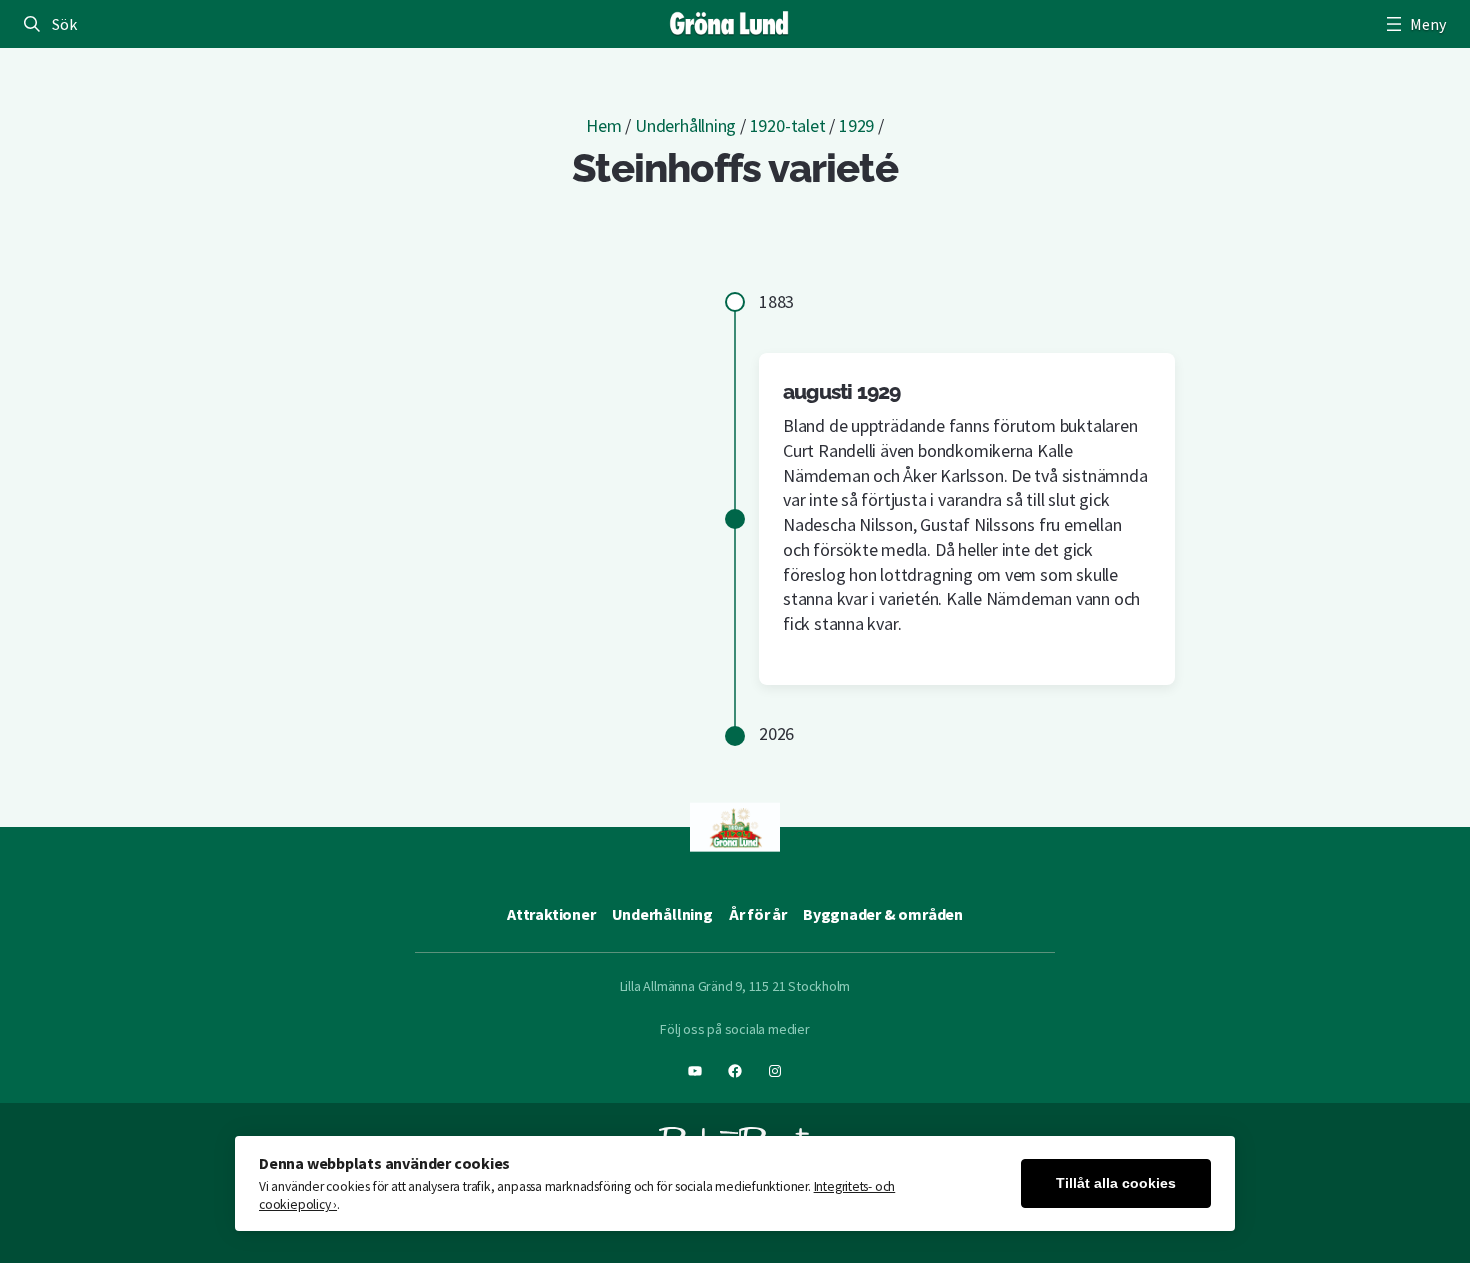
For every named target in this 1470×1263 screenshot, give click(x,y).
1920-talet (788, 125)
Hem (603, 125)
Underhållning (685, 125)
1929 (856, 125)
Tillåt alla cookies (1116, 1183)
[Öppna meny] (1414, 24)
